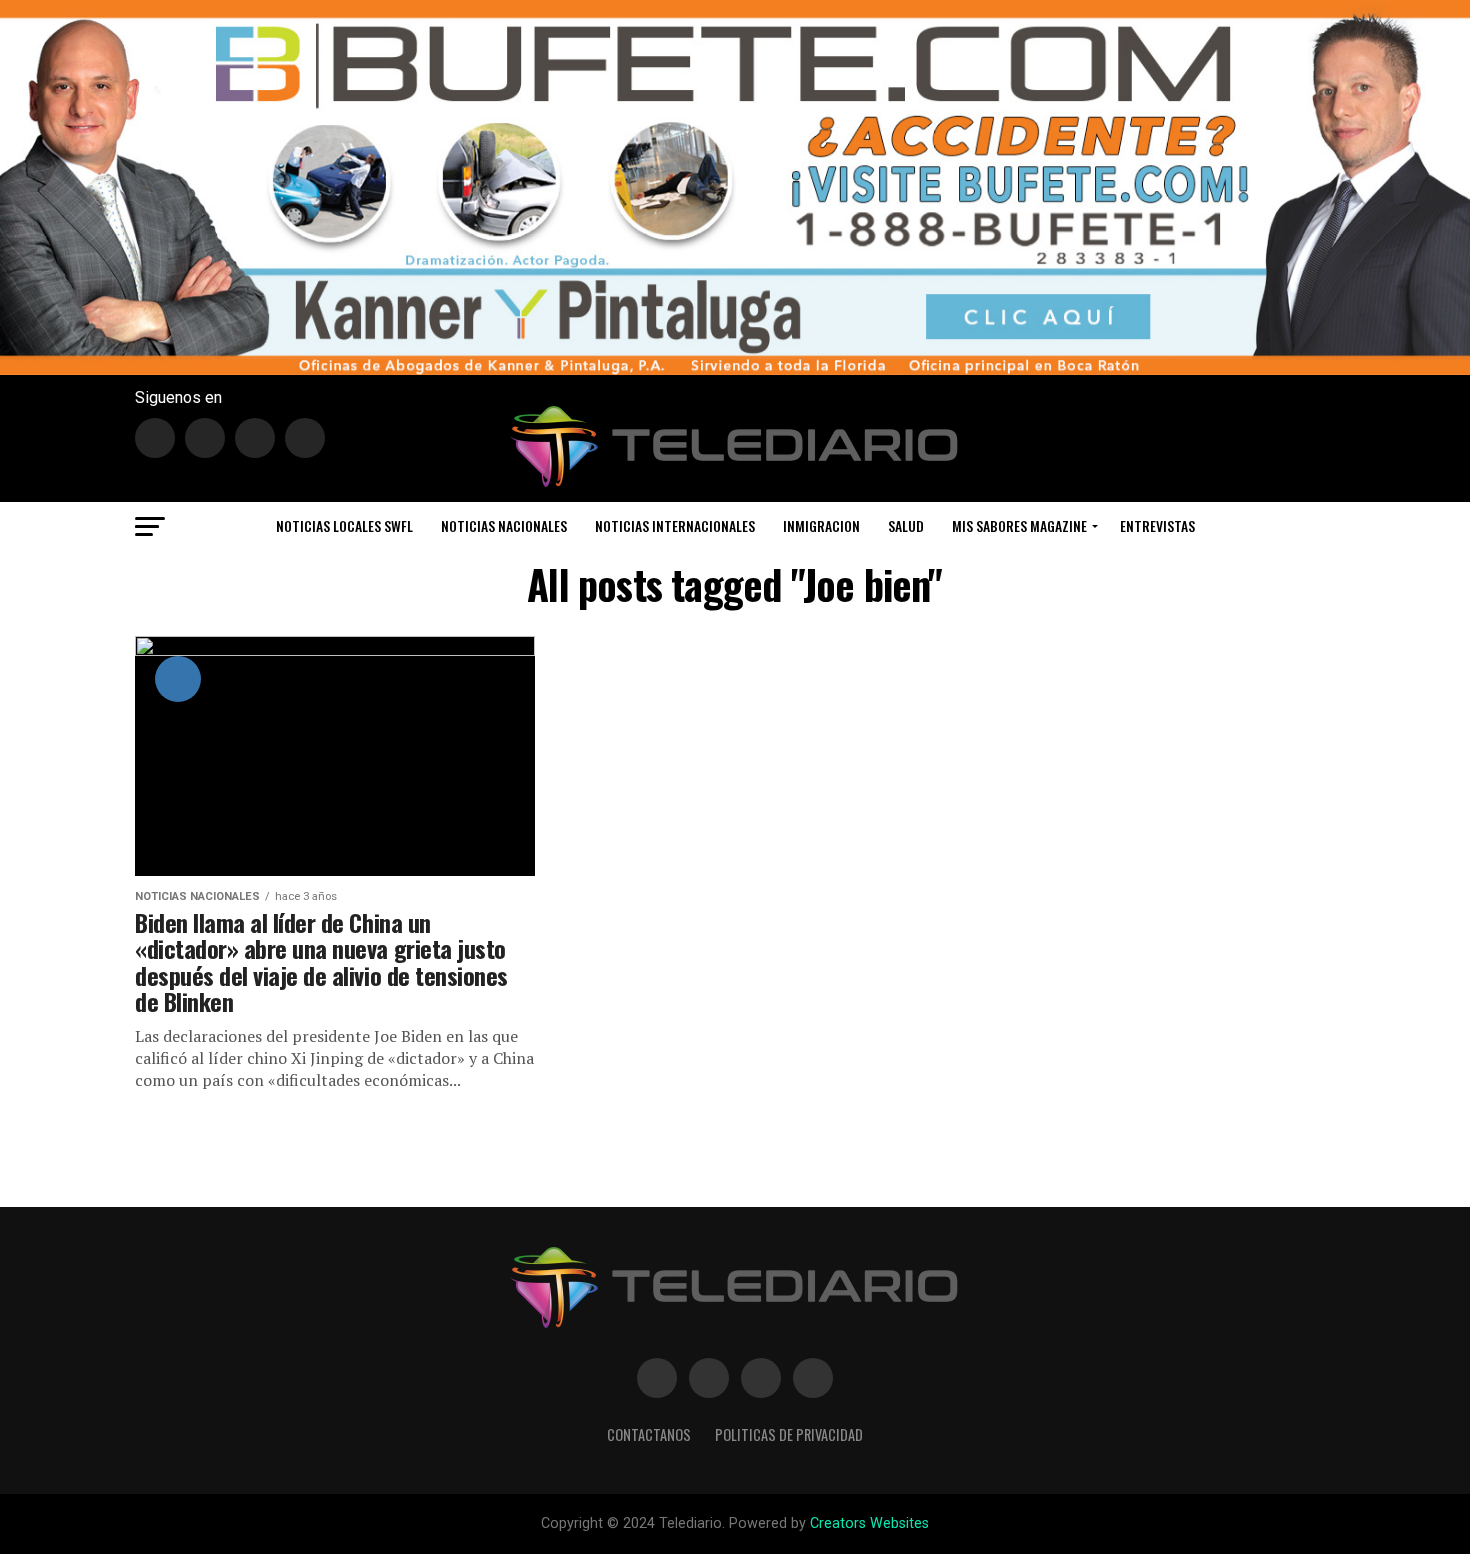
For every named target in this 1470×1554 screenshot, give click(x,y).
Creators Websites (869, 1523)
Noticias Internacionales (675, 526)
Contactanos (649, 1434)
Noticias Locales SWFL (344, 526)
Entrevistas (1157, 526)
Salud (906, 526)
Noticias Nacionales (504, 526)
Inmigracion (821, 526)
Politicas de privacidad (789, 1434)
